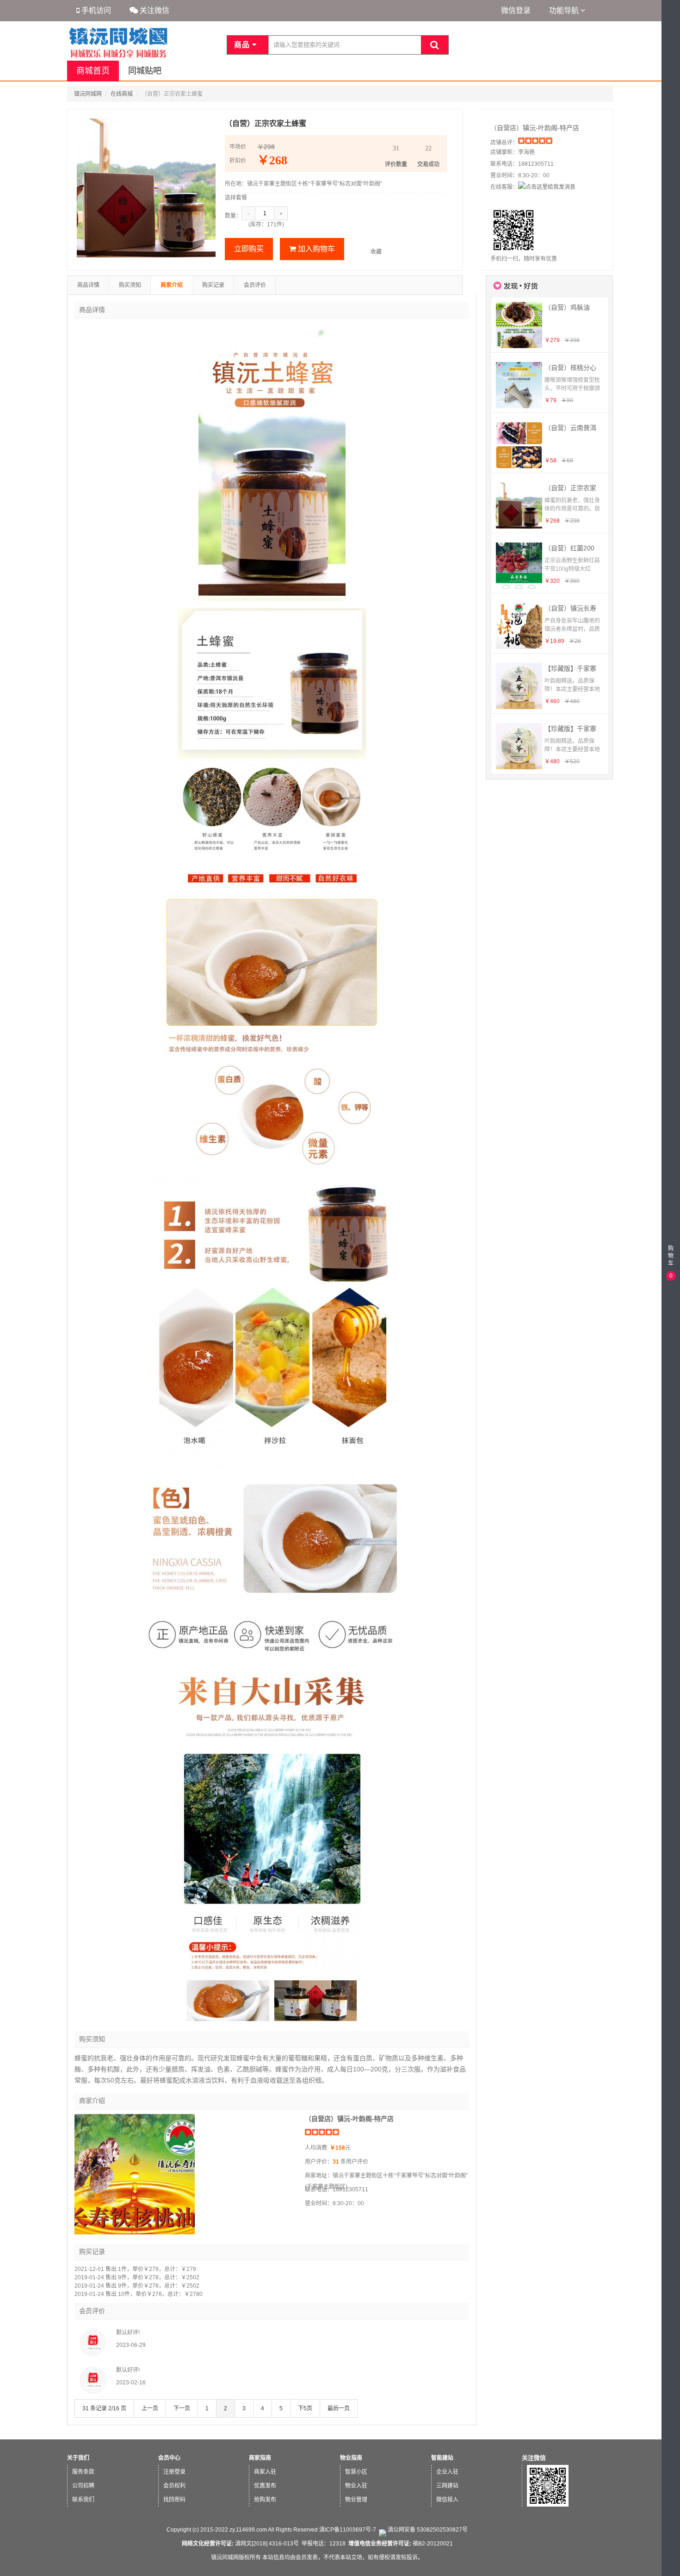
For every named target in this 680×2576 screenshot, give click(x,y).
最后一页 (339, 2408)
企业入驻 (447, 2472)
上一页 (150, 2408)
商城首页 (93, 71)
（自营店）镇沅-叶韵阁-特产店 (535, 128)
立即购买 (249, 249)
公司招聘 (83, 2486)
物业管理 (356, 2500)
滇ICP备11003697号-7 (348, 2530)
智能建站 (442, 2458)
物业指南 (351, 2458)
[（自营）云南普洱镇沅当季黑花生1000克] (519, 445)
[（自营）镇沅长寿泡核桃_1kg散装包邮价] (519, 626)
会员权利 (174, 2486)
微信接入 (447, 2500)
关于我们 (78, 2458)
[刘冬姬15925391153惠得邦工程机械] (93, 2357)
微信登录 (516, 10)
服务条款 (83, 2472)
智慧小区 (356, 2472)
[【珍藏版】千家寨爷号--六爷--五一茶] (519, 746)
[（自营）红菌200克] (519, 566)
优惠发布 (265, 2486)
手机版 (671, 2550)
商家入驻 (265, 2472)
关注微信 (154, 10)
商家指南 (260, 2458)
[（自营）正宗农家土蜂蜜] (519, 505)
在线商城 (122, 94)
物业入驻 (356, 2486)
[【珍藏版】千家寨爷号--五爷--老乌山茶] (519, 686)
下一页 (182, 2408)
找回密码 (174, 2500)
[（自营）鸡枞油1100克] (519, 325)
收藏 (376, 252)
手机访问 (95, 10)
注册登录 (174, 2472)
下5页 (305, 2408)
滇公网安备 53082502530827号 (427, 2530)
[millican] (93, 2395)
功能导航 (565, 10)
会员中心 (169, 2458)
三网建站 (447, 2486)
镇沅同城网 (88, 94)
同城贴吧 (145, 71)
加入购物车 (315, 249)
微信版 (671, 2567)
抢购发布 (265, 2500)
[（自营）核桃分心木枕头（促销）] (519, 385)
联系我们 (83, 2500)
